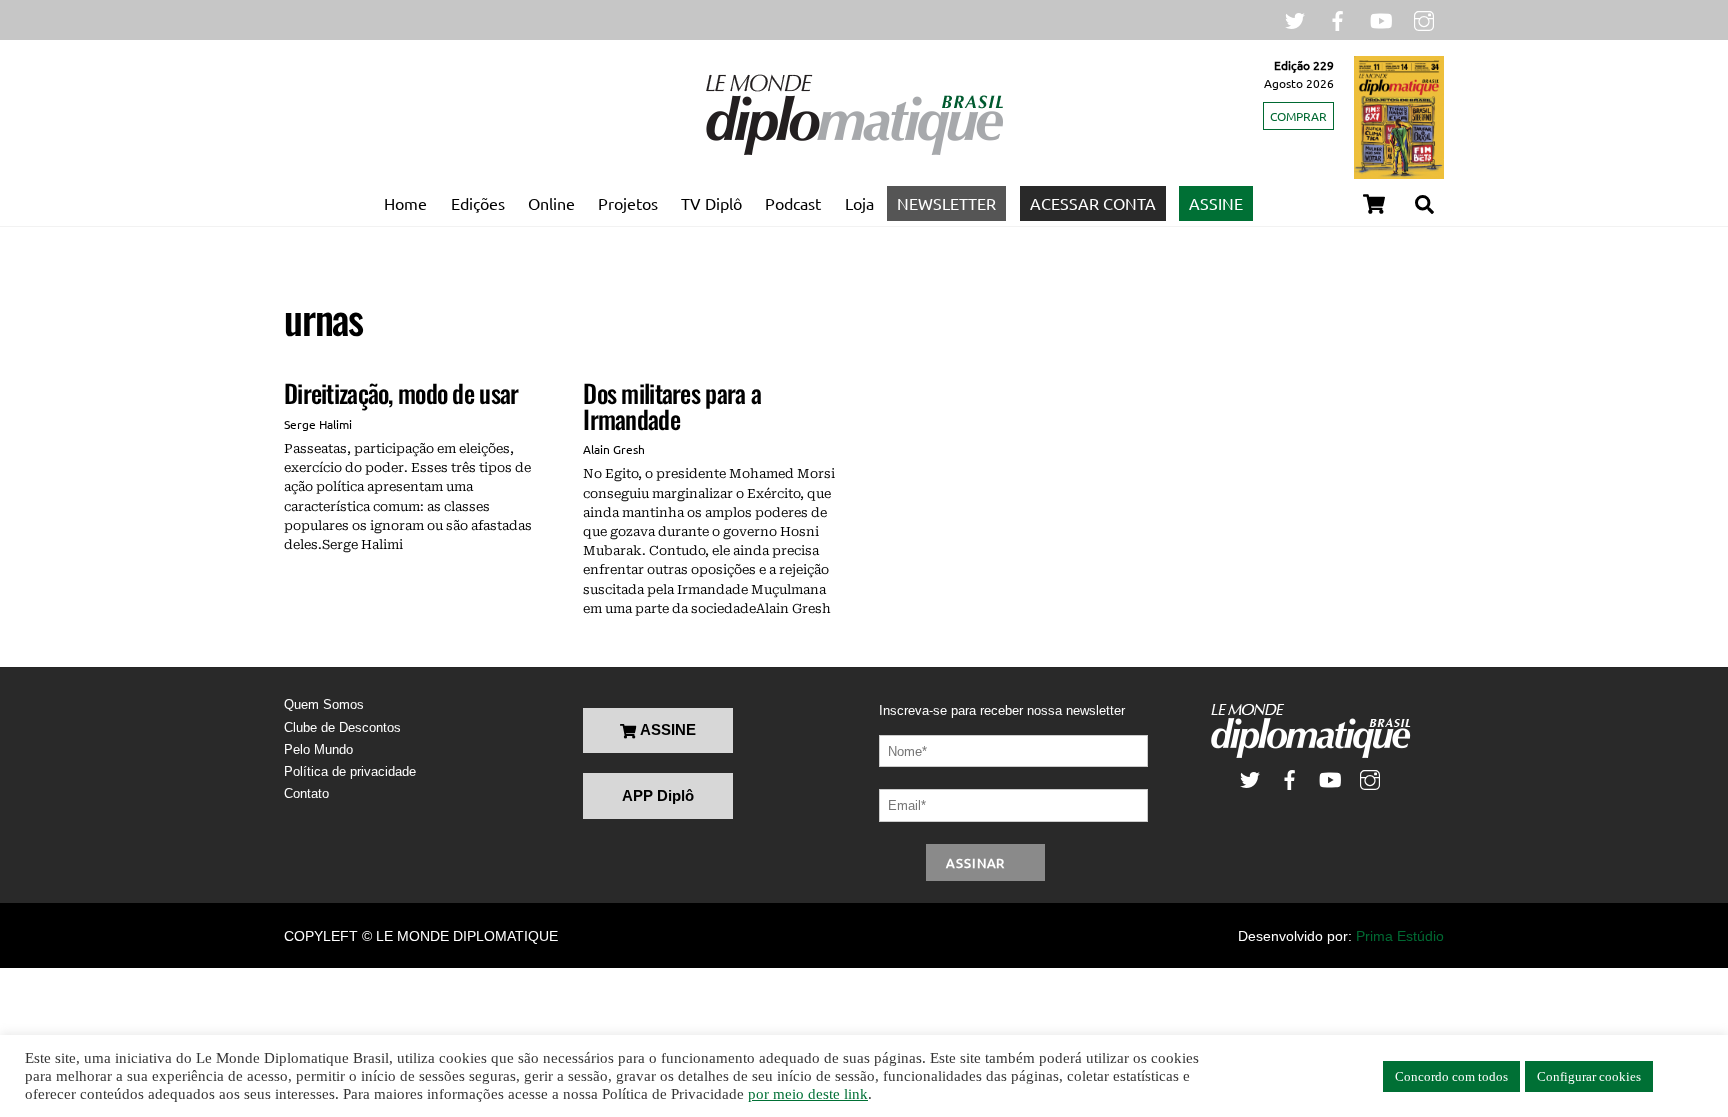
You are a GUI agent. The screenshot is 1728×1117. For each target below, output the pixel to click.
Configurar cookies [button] (1589, 1076)
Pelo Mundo (318, 749)
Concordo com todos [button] (1451, 1076)
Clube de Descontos (342, 727)
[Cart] (1374, 204)
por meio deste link (808, 1094)
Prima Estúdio (1400, 936)
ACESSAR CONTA (1093, 203)
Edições (478, 203)
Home (405, 203)
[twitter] (1295, 18)
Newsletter (946, 203)
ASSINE (1216, 203)
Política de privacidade (350, 771)
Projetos (628, 203)
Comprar (1298, 116)
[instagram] (1424, 18)
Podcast (793, 203)
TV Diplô (711, 203)
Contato (306, 793)
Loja (859, 203)
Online (551, 203)
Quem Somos (324, 704)
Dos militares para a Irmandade (672, 405)
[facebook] (1338, 18)
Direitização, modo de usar (401, 392)
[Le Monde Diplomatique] (854, 151)
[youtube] (1381, 18)
